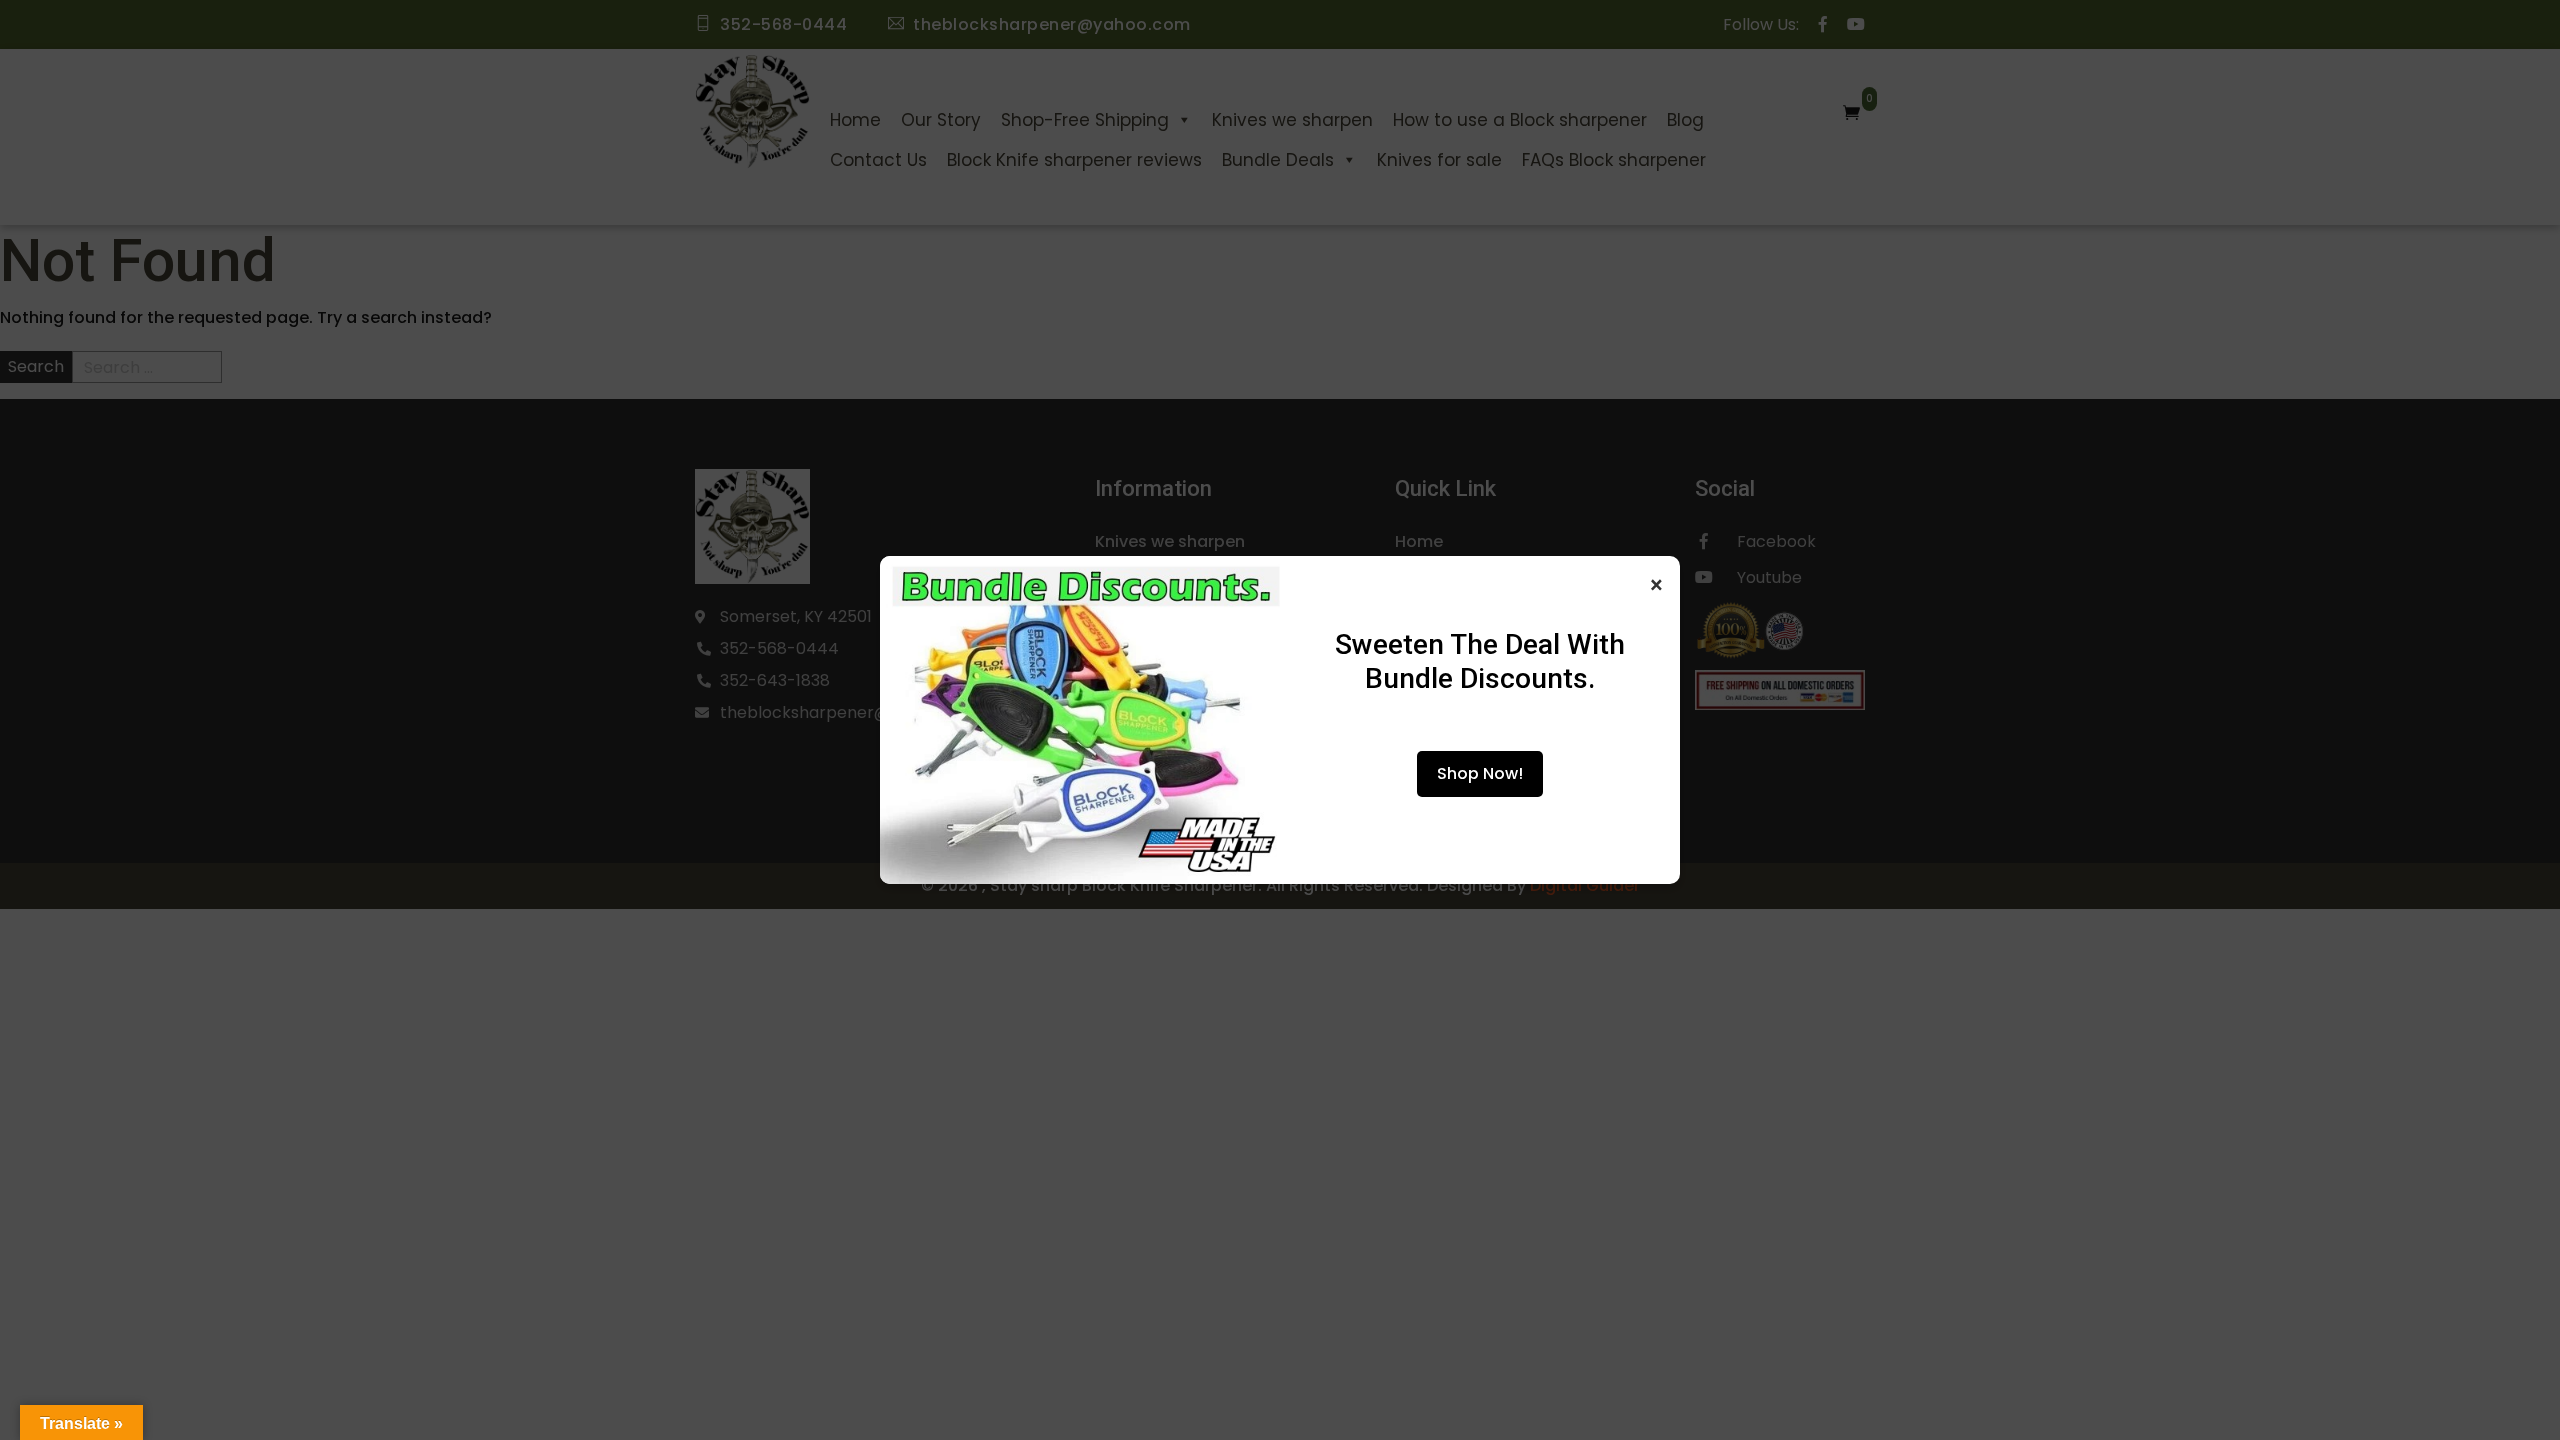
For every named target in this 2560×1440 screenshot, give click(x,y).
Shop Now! (1480, 773)
